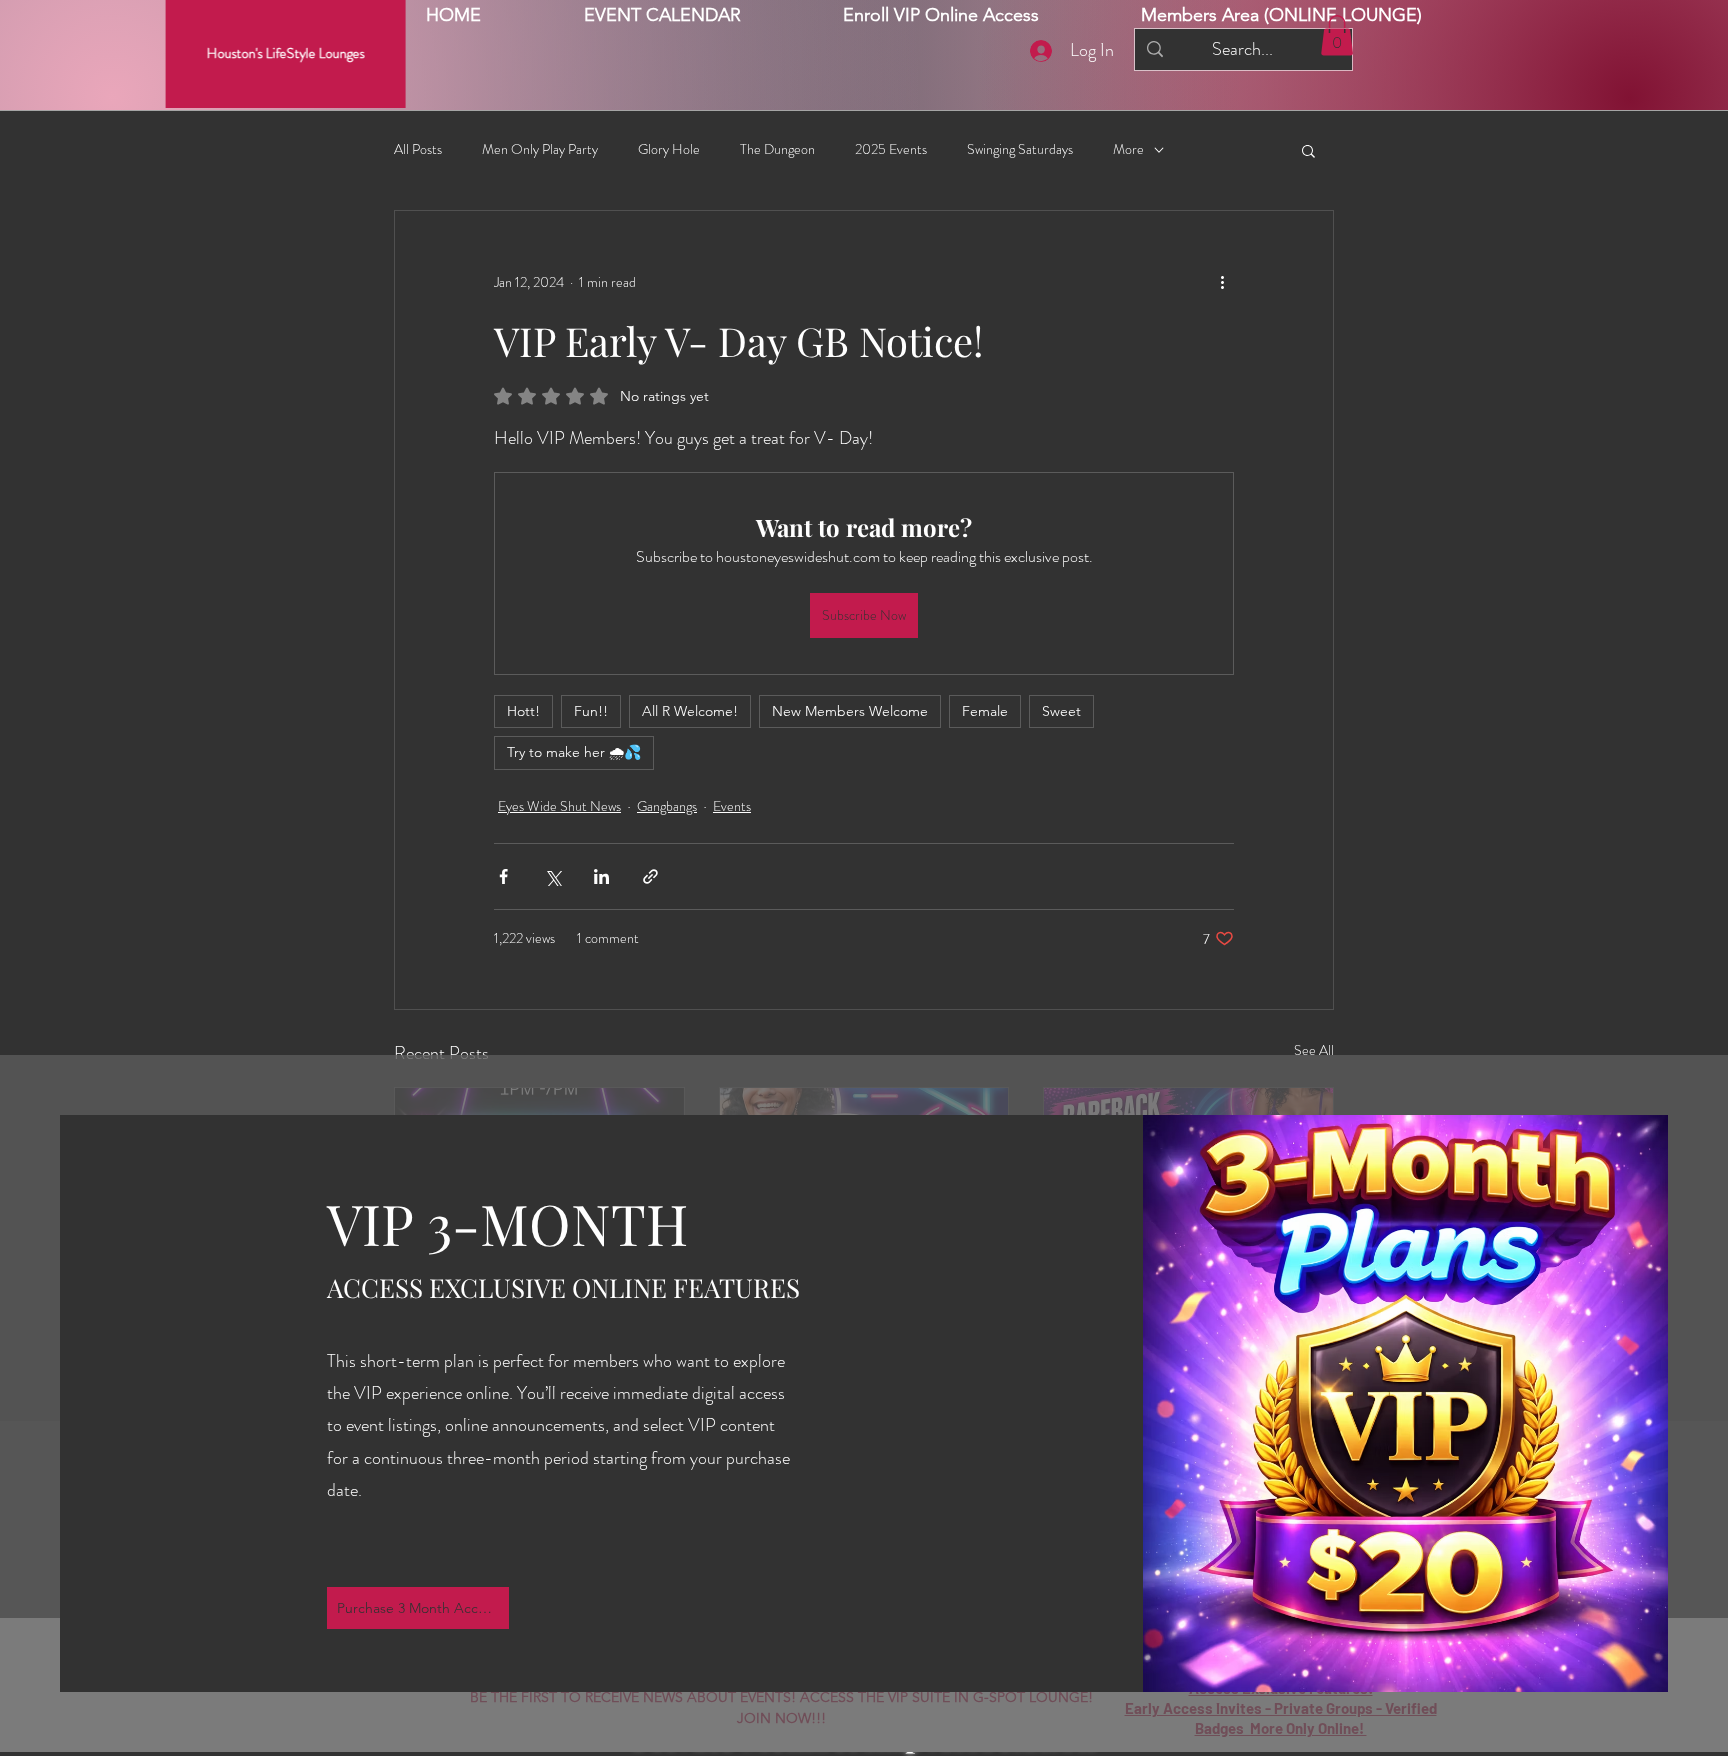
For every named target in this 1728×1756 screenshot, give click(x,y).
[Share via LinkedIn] (601, 876)
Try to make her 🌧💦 (574, 752)
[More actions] (1222, 283)
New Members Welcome (850, 711)
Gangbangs (667, 806)
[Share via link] (650, 876)
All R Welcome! (690, 711)
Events (732, 806)
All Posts (418, 149)
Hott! (523, 711)
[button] (1281, 15)
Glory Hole (669, 149)
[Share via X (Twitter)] (552, 876)
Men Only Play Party (540, 149)
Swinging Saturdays (1020, 149)
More (1128, 149)
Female (985, 711)
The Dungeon (777, 149)
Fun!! (591, 711)
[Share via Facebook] (503, 876)
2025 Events (891, 149)
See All (1314, 1050)
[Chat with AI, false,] (1690, 1718)
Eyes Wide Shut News (559, 806)
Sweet (1061, 711)
